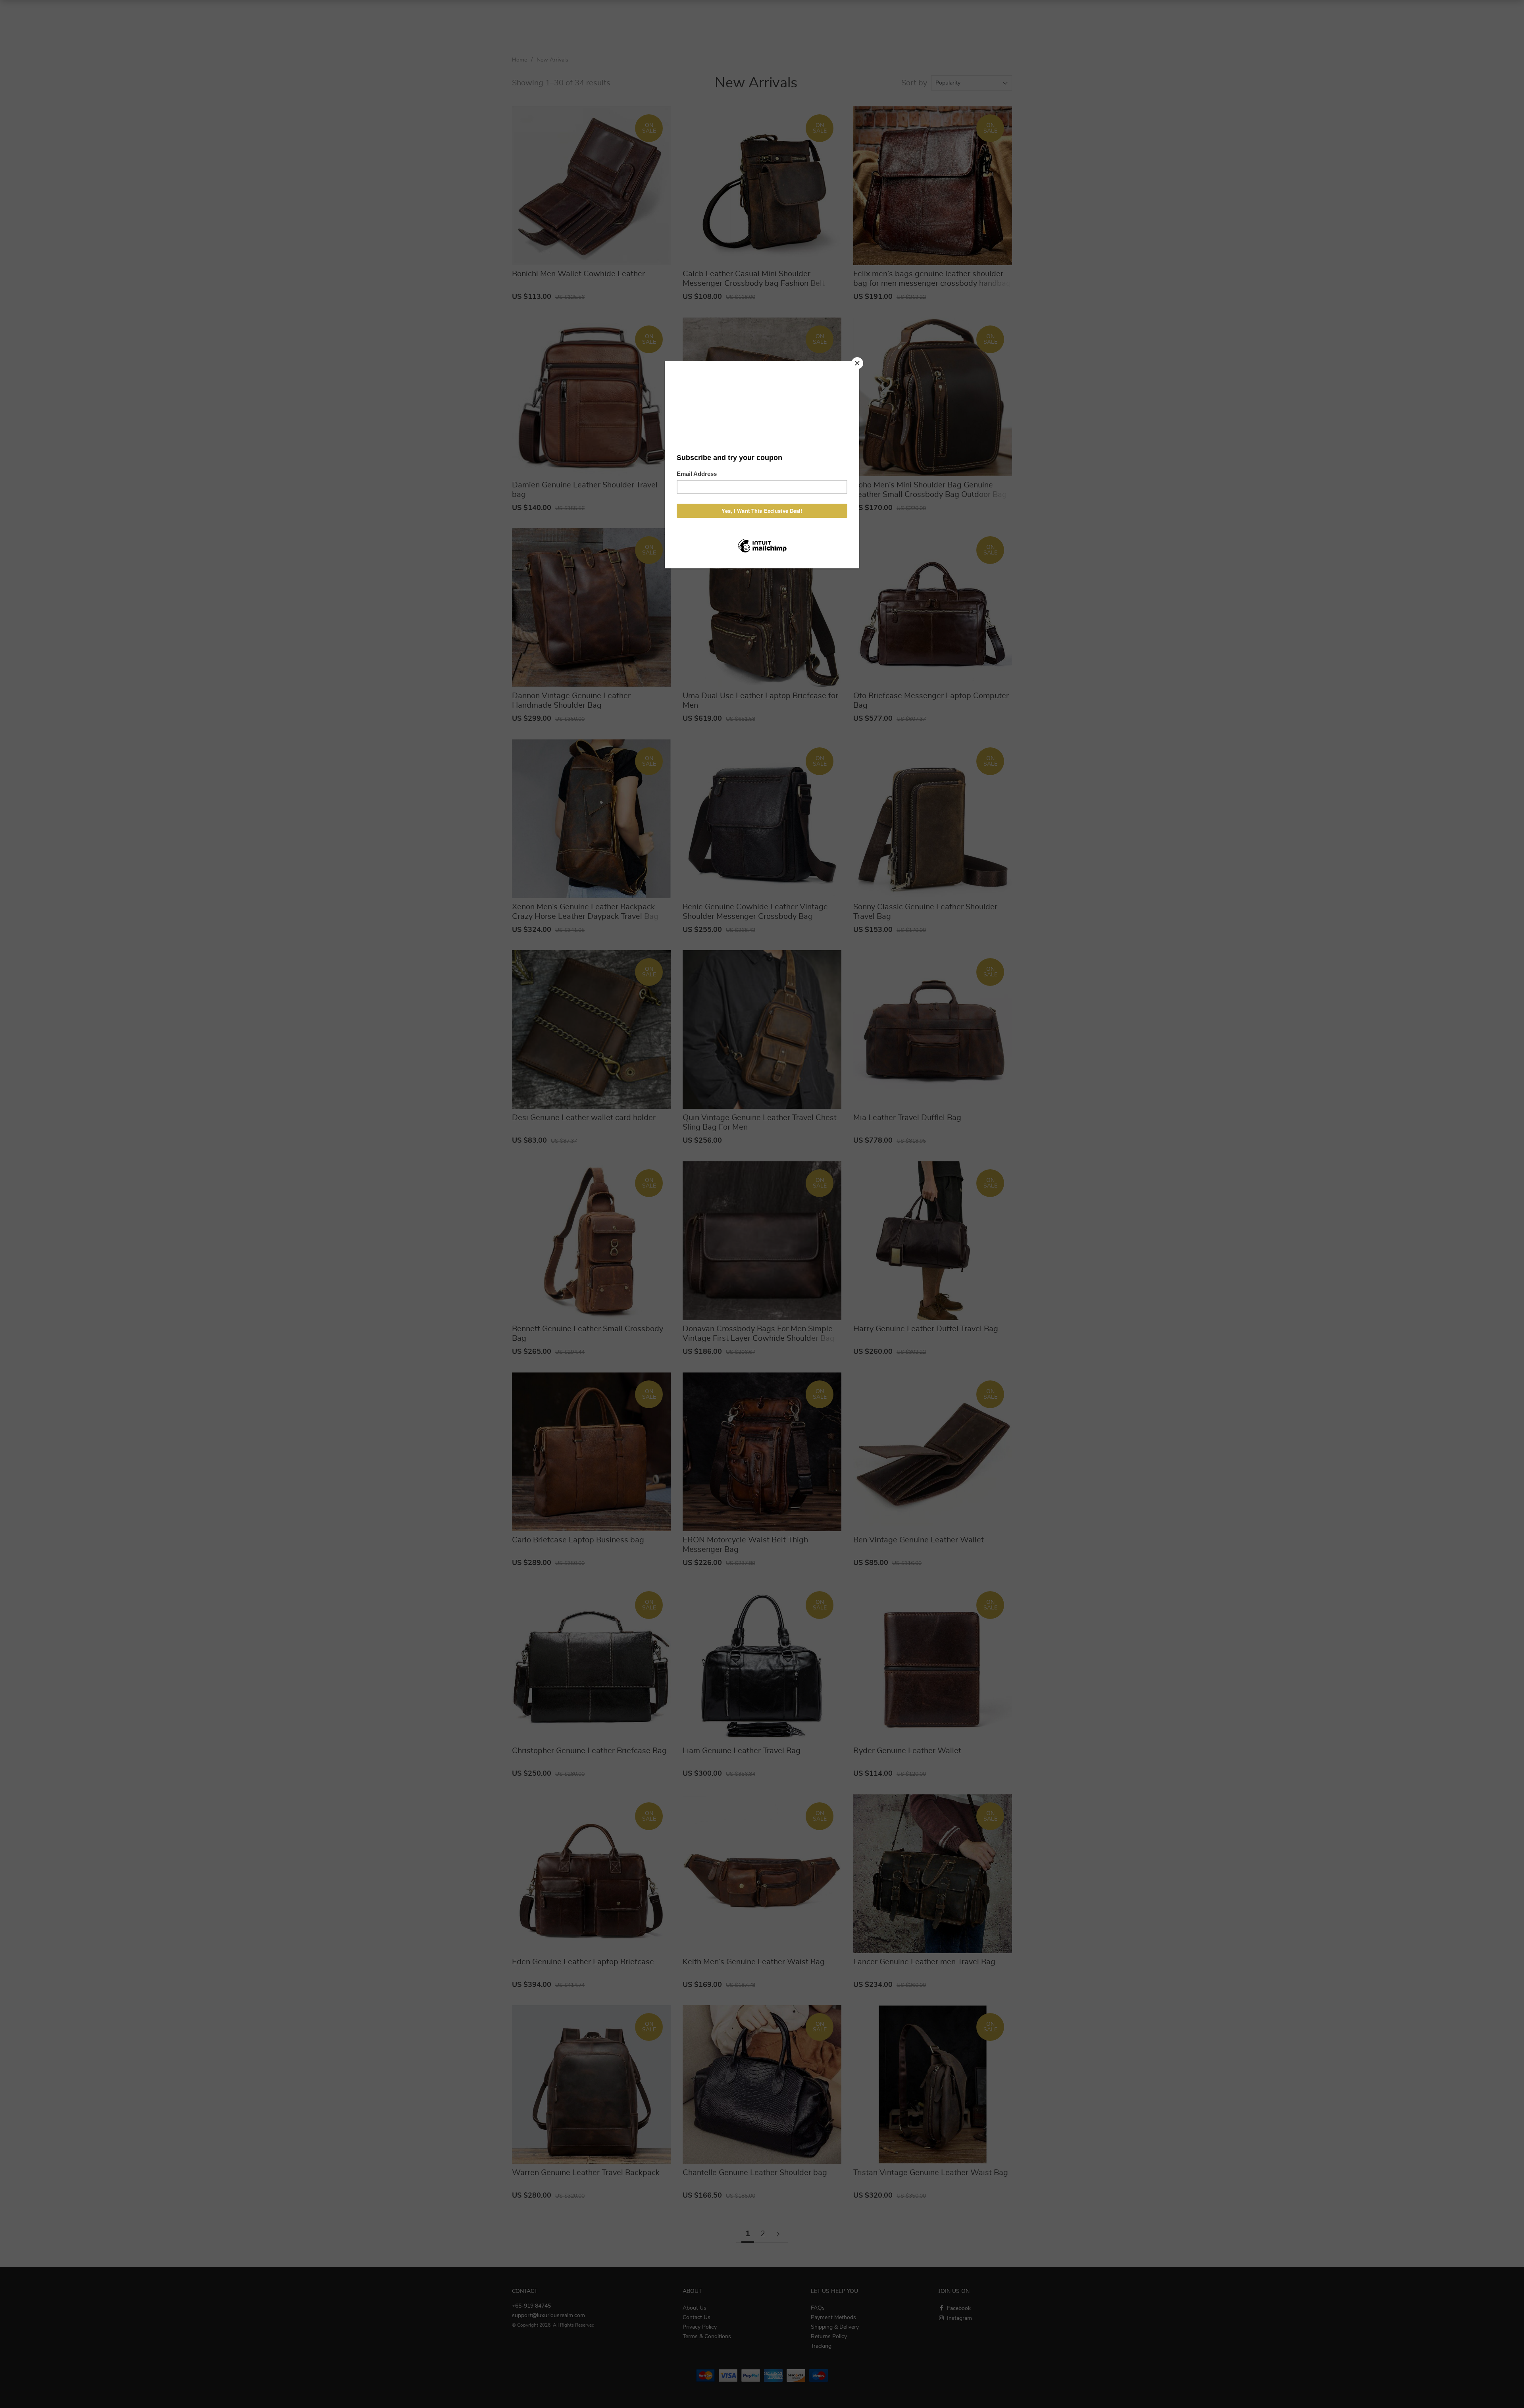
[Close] (857, 363)
